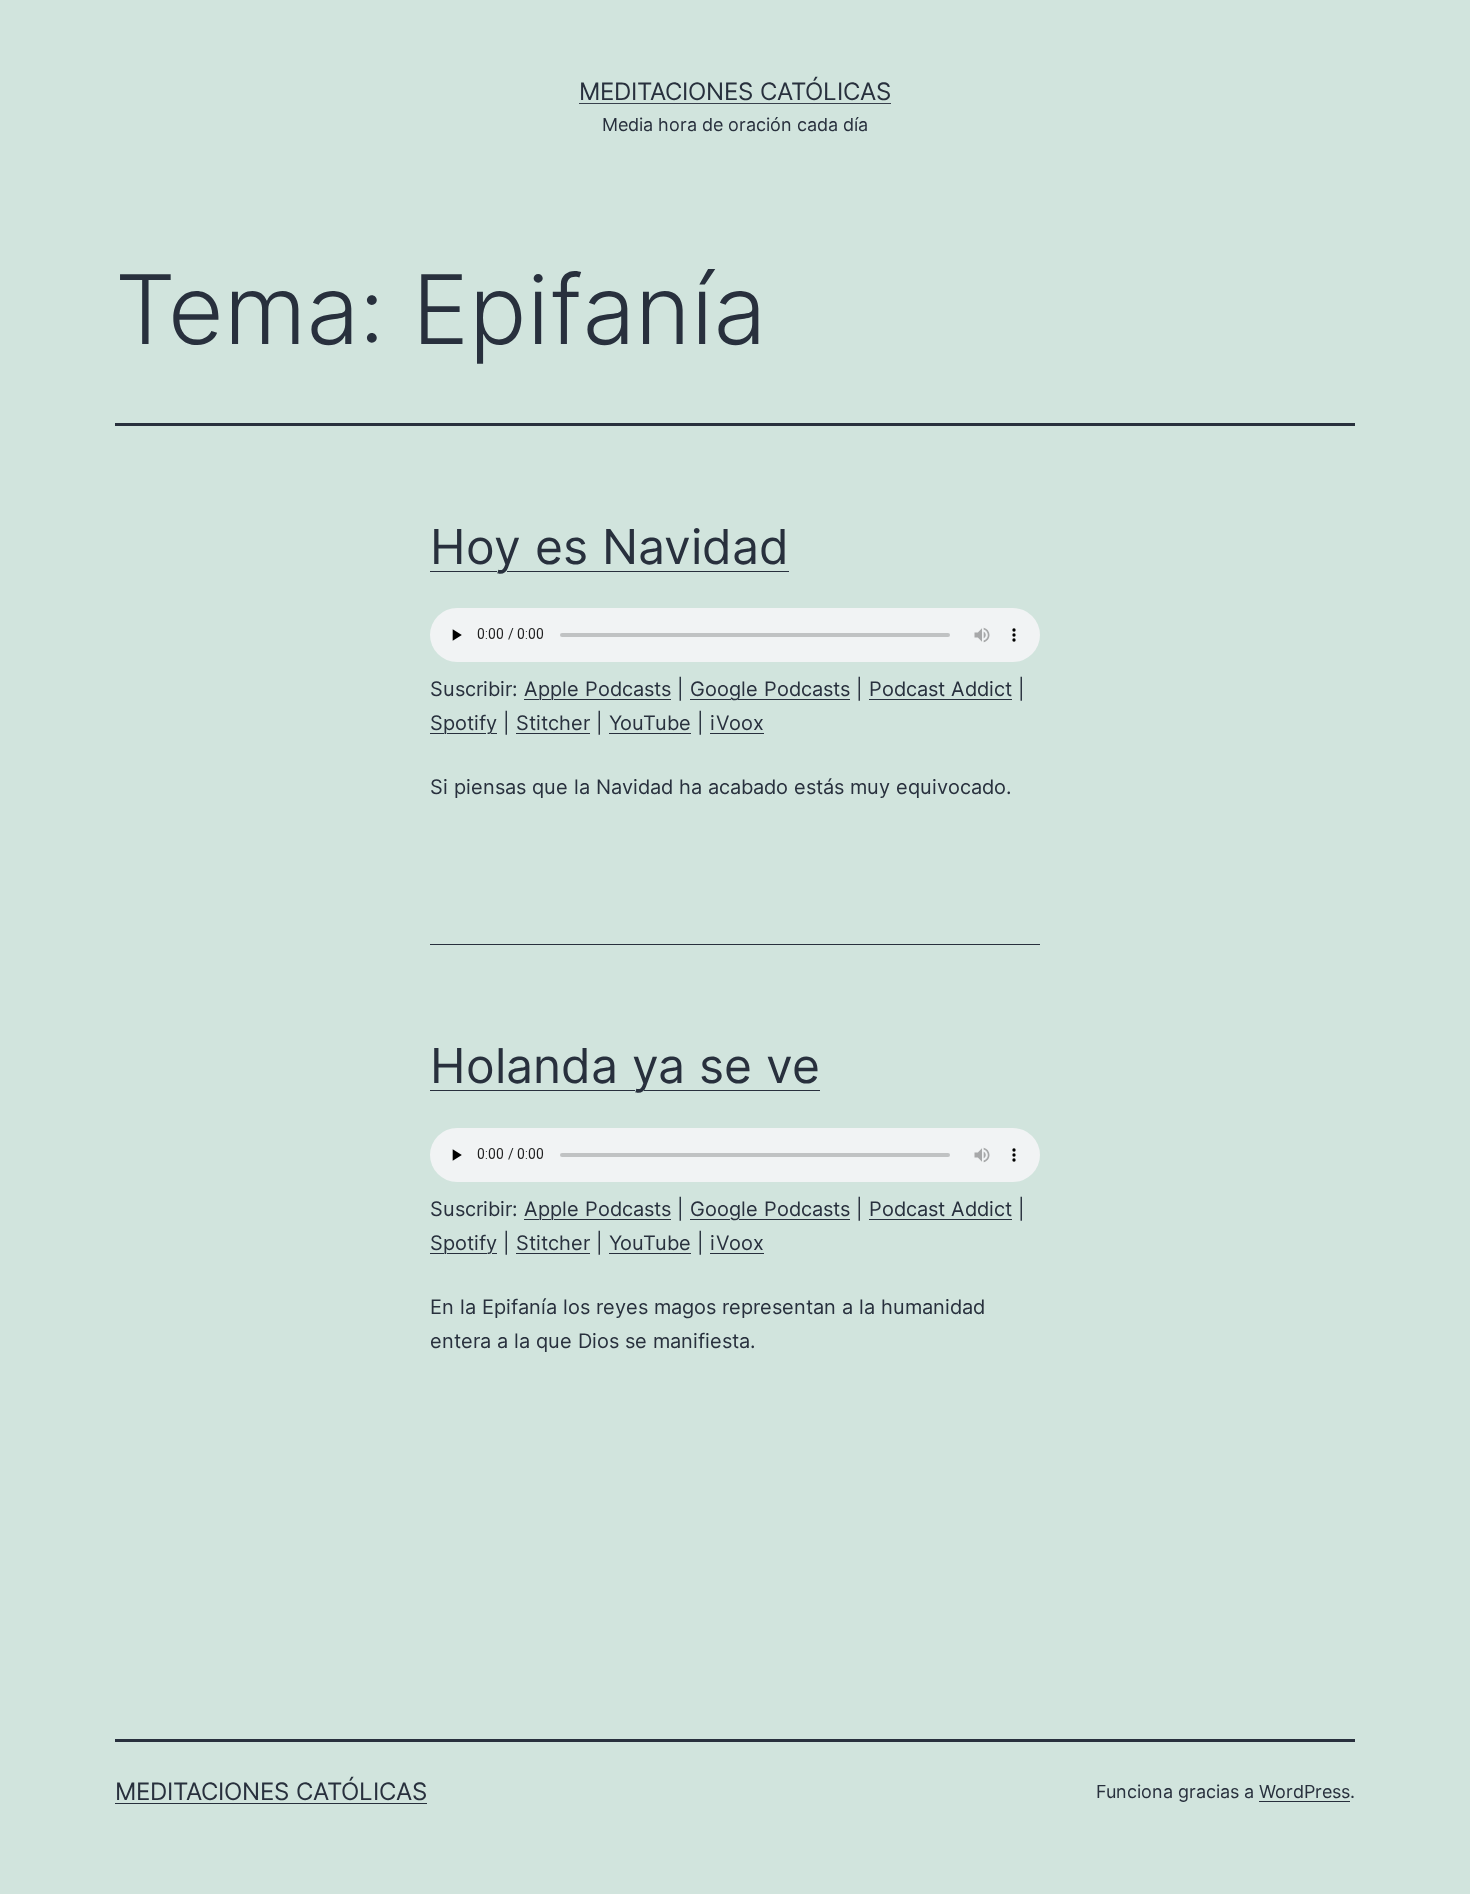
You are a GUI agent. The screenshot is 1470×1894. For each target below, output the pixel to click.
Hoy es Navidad (609, 546)
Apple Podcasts (597, 689)
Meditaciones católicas (735, 91)
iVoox (737, 723)
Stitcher (553, 723)
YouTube (650, 723)
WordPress (1304, 1791)
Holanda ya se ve (625, 1065)
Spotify (463, 723)
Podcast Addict (940, 689)
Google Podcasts (770, 689)
